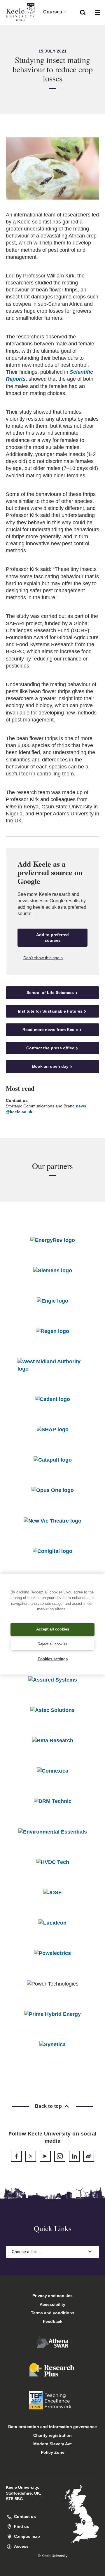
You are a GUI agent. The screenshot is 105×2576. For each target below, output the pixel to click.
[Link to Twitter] (31, 2156)
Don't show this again (43, 958)
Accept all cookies (53, 1629)
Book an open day (50, 1066)
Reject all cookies (53, 1644)
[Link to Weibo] (89, 2156)
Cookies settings (53, 1659)
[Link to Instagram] (60, 2156)
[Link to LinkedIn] (74, 2156)
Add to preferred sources (52, 937)
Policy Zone (53, 2452)
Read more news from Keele (50, 1030)
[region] (52, 1624)
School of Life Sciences (50, 992)
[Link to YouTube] (45, 2156)
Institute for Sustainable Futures (50, 1011)
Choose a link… (26, 2252)
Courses (53, 12)
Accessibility (52, 2304)
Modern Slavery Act (52, 2444)
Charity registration (52, 2435)
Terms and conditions (53, 2313)
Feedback (53, 2321)
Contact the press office (50, 1048)
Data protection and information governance (52, 2427)
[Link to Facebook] (16, 2156)
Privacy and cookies (52, 2296)
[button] (83, 12)
